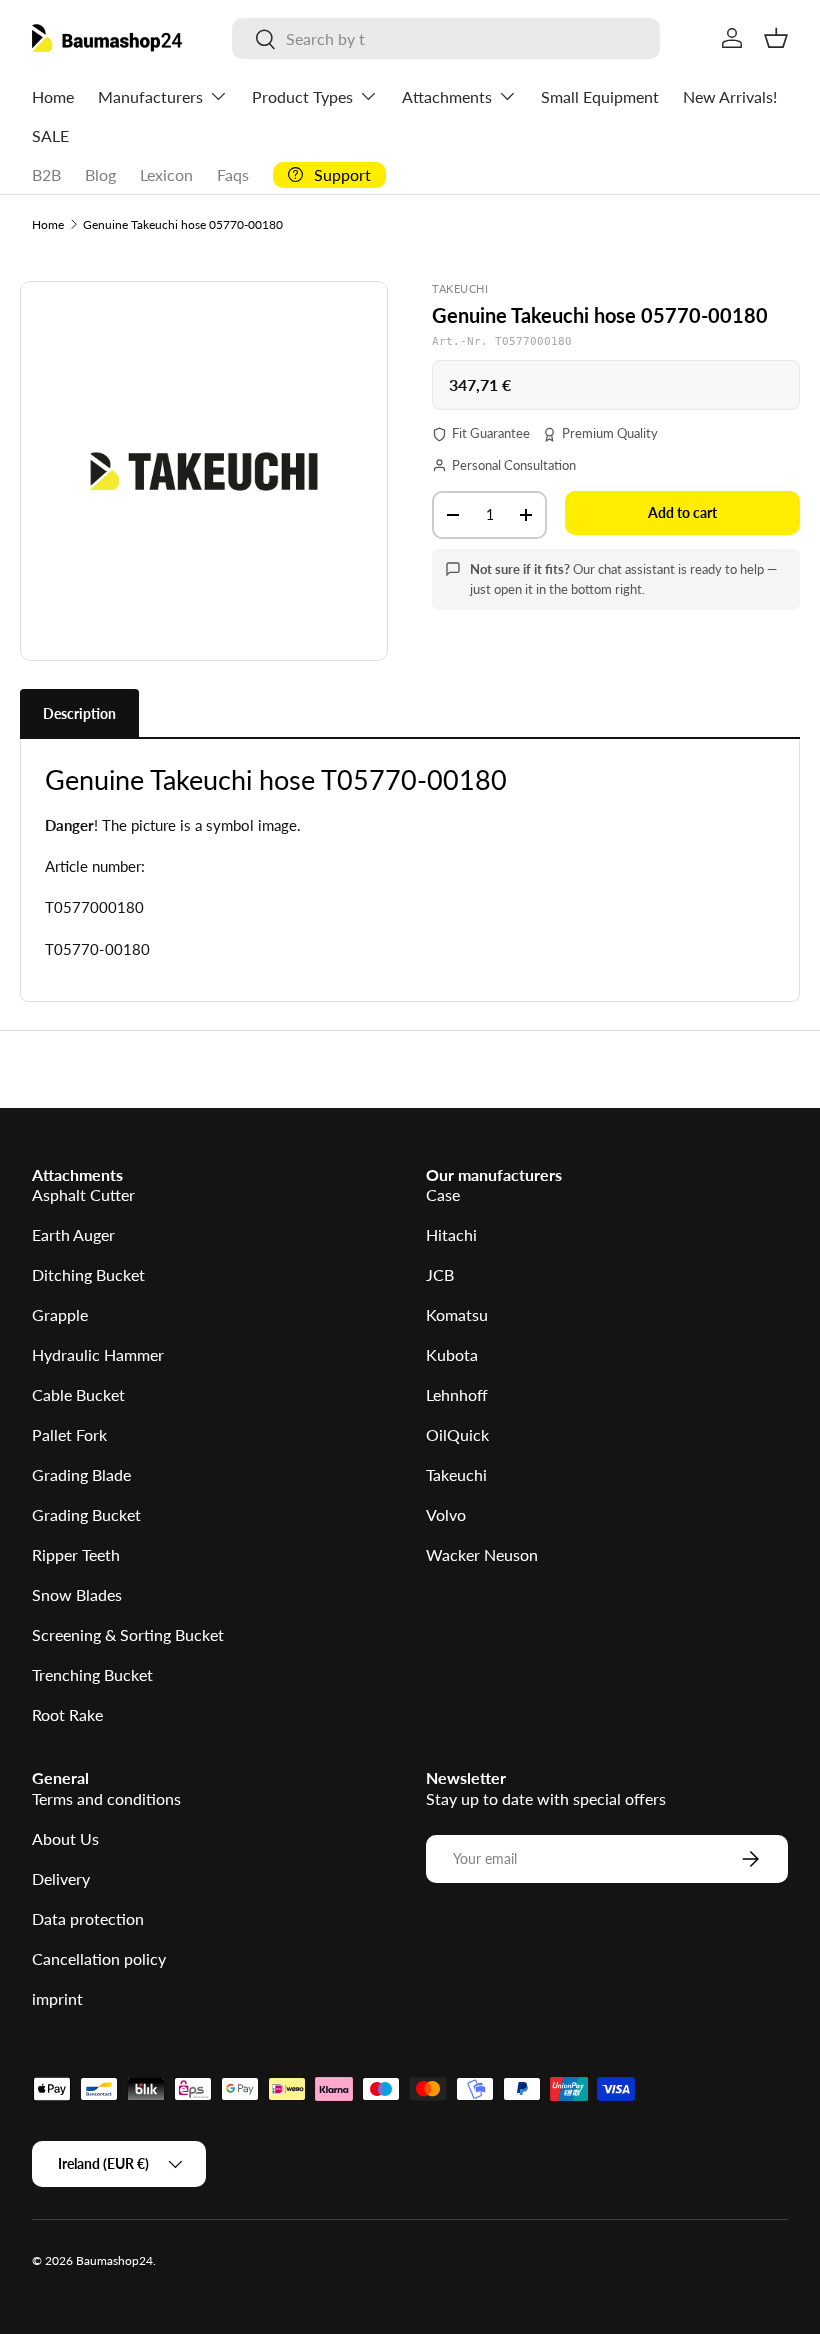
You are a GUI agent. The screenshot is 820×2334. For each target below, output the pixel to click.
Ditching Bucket (88, 1274)
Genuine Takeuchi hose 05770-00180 (183, 224)
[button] (776, 38)
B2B (46, 174)
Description (79, 713)
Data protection (88, 1918)
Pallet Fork (69, 1434)
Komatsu (457, 1314)
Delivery (61, 1878)
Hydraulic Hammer (98, 1354)
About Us (65, 1838)
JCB (440, 1274)
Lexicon (166, 174)
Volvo (446, 1514)
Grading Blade (81, 1474)
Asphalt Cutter (83, 1194)
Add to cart (682, 512)
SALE (50, 135)
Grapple (60, 1314)
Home (53, 96)
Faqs (233, 174)
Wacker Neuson (482, 1554)
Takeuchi (456, 1474)
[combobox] (445, 38)
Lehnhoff (457, 1394)
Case (443, 1194)
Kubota (452, 1354)
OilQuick (457, 1434)
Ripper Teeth (76, 1554)
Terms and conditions (106, 1798)
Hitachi (451, 1234)
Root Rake (67, 1714)
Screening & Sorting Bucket (128, 1634)
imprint (57, 1998)
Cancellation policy (99, 1958)
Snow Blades (77, 1594)
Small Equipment (600, 96)
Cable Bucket (78, 1394)
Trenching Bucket (92, 1674)
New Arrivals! (730, 96)
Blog (100, 174)
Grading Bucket (86, 1514)
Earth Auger (73, 1234)
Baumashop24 (114, 2260)
